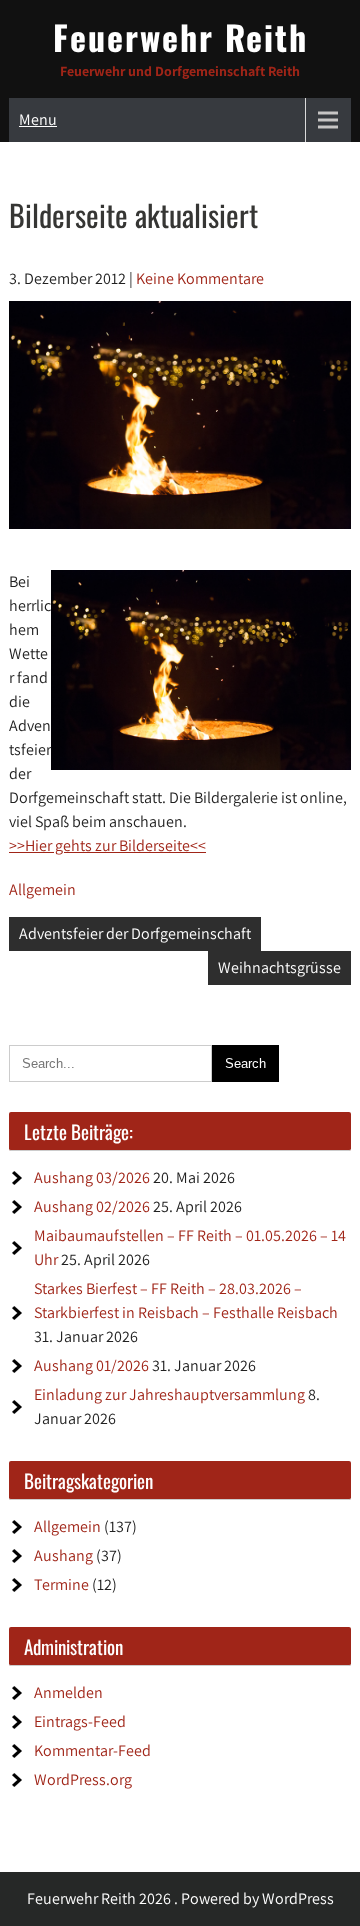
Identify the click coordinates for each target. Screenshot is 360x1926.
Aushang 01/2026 (91, 1365)
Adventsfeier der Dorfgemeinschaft (135, 933)
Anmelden (68, 1692)
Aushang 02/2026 (92, 1206)
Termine (61, 1584)
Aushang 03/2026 (92, 1177)
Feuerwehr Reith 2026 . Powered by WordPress (180, 1898)
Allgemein (42, 889)
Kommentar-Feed (92, 1750)
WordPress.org (83, 1779)
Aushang (63, 1555)
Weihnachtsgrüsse (279, 967)
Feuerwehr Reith (180, 36)
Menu (38, 119)
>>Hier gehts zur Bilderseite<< (107, 845)
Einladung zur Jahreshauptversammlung (169, 1394)
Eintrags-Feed (80, 1721)
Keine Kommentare (200, 278)
